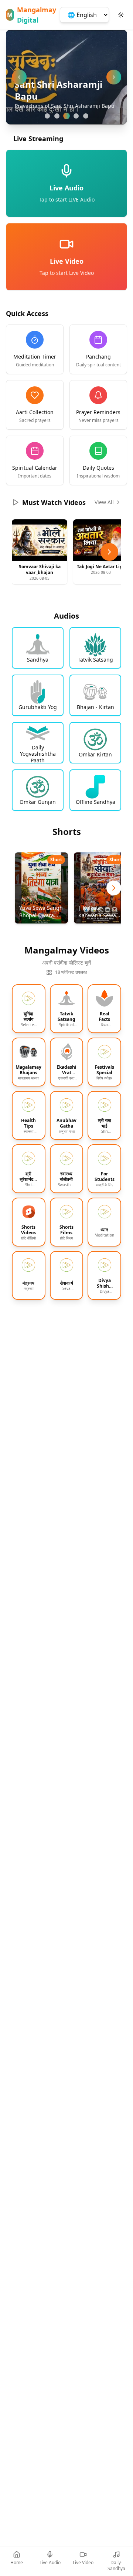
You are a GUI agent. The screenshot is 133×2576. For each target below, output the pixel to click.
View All (104, 502)
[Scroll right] (109, 552)
